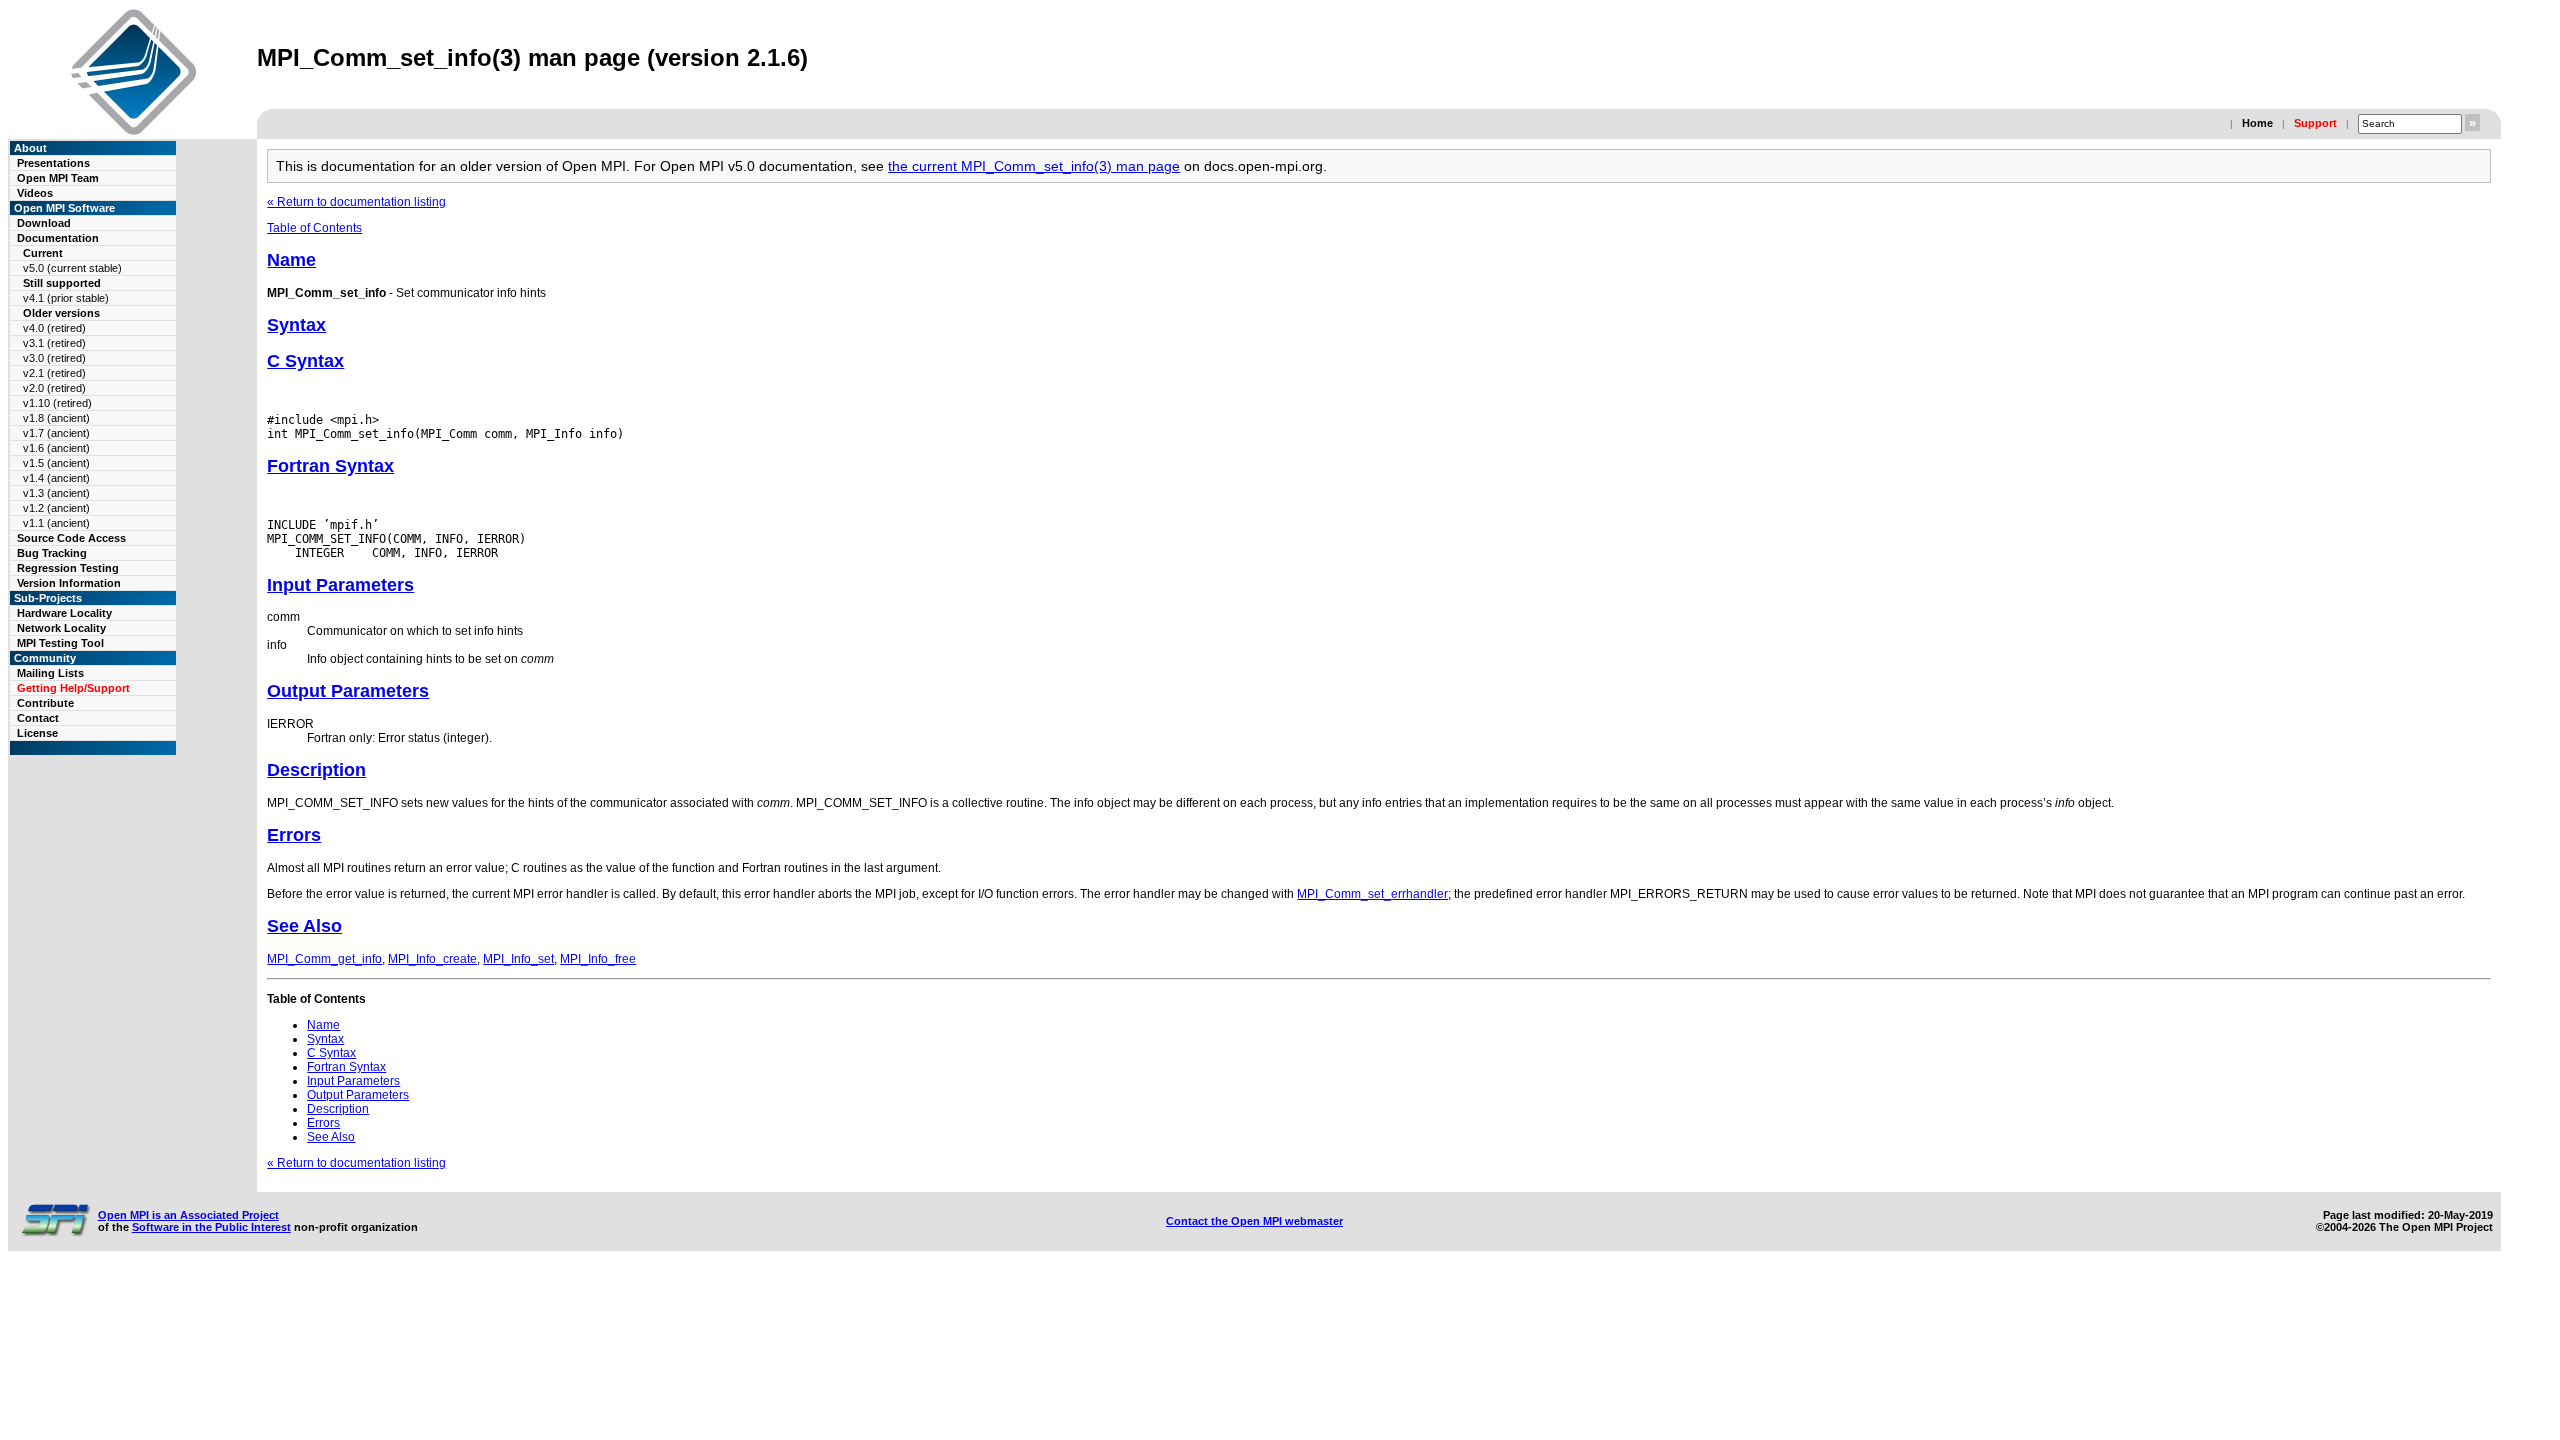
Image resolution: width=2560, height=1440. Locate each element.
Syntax (296, 325)
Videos (35, 193)
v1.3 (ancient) (56, 493)
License (37, 733)
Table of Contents (314, 228)
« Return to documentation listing (356, 202)
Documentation (58, 238)
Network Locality (61, 628)
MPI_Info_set (518, 959)
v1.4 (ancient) (56, 478)
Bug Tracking (52, 553)
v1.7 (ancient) (56, 433)
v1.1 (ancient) (56, 523)
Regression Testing (68, 568)
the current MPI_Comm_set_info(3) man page (1034, 166)
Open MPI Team (58, 178)
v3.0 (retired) (54, 358)
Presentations (53, 163)
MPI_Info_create (432, 959)
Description (316, 770)
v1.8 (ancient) (56, 418)
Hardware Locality (64, 613)
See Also (304, 926)
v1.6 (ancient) (56, 448)
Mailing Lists (50, 673)
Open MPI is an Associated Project (188, 1215)
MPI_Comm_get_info (324, 959)
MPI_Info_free (598, 959)
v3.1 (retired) (54, 343)
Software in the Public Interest (211, 1227)
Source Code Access (71, 538)
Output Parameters (348, 691)
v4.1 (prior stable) (66, 298)
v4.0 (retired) (54, 328)
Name (291, 260)
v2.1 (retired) (54, 373)
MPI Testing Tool (60, 643)
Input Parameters (340, 585)
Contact (38, 718)
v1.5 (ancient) (56, 463)
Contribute (45, 703)
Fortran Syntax (330, 466)
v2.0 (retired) (54, 388)
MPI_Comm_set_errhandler (1372, 894)
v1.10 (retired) (57, 403)
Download (44, 223)
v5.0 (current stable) (72, 268)
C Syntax (305, 361)
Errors (294, 835)
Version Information (69, 583)
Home (2257, 123)
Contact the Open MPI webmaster (1254, 1221)
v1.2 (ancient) (56, 508)
